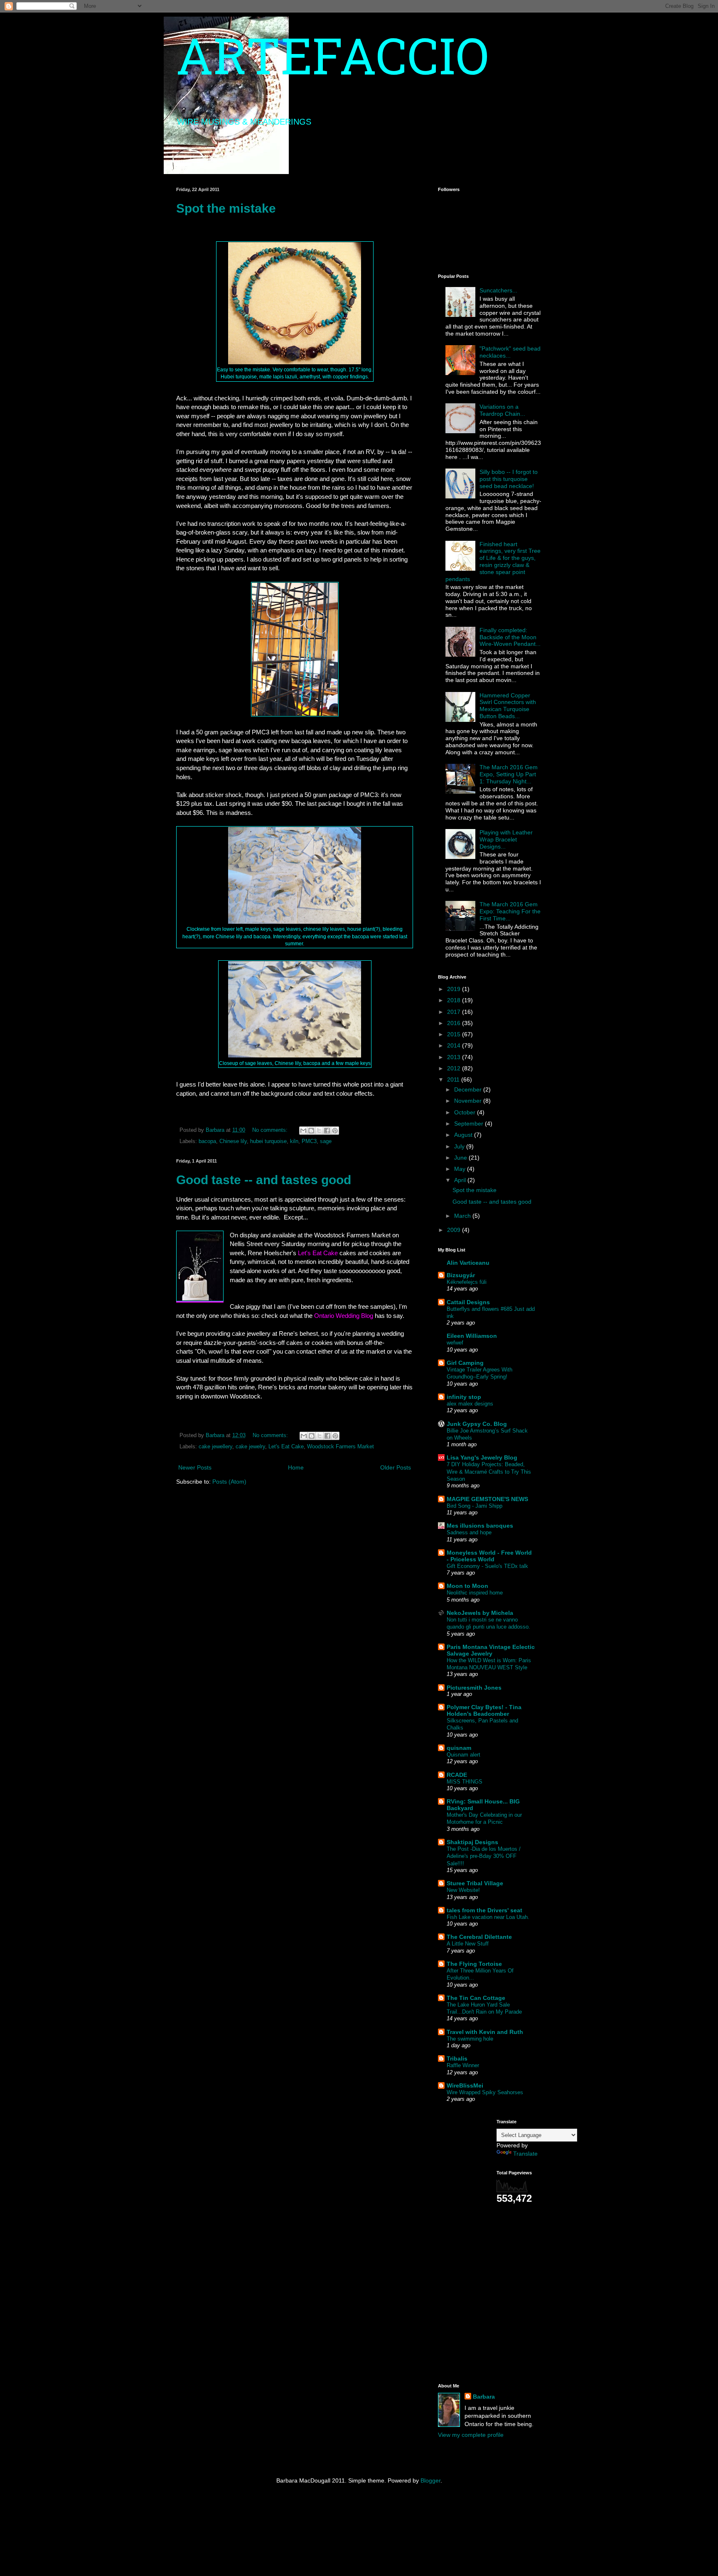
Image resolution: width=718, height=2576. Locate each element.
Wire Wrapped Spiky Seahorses (485, 2092)
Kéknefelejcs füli (467, 1282)
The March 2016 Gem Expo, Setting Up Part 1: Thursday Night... (509, 774)
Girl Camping (465, 1363)
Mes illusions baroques (480, 1526)
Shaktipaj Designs (472, 1842)
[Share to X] (319, 1131)
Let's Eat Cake (286, 1447)
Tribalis (457, 2058)
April (461, 1180)
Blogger (430, 2480)
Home (296, 1467)
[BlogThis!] (311, 1131)
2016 (455, 1023)
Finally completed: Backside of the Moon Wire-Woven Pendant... (510, 637)
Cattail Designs (468, 1302)
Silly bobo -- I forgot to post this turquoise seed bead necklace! (509, 479)
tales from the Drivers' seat (484, 1910)
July (460, 1146)
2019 (455, 989)
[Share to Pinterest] (335, 1131)
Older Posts (396, 1467)
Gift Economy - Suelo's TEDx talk (487, 1566)
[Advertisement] (463, 2244)
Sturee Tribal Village (475, 1883)
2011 (454, 1079)
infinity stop (464, 1397)
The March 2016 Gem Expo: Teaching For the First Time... (510, 911)
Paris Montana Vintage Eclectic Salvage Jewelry (491, 1650)
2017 (455, 1012)
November (469, 1101)
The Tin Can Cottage (476, 1998)
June (461, 1158)
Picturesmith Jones (474, 1688)
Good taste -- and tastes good (264, 1180)
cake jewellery (215, 1447)
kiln (294, 1141)
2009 (455, 1230)
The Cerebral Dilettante (479, 1937)
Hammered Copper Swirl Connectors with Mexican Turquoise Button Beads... (508, 706)
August (464, 1135)
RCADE (457, 1775)
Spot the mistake (226, 208)
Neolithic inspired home (475, 1593)
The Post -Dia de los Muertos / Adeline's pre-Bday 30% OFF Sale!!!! (484, 1856)
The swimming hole (470, 2039)
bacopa (207, 1141)
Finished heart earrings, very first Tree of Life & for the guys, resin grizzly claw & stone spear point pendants (493, 562)
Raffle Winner (463, 2065)
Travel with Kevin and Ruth (485, 2032)
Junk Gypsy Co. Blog (477, 1424)
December (469, 1089)
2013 (455, 1057)
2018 (455, 1000)
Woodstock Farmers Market (341, 1447)
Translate (525, 2154)
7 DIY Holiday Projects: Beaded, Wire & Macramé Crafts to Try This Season (489, 1472)
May (461, 1169)
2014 (455, 1045)
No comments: (271, 1130)
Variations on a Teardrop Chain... (502, 410)
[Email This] (303, 1131)
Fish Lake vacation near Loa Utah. (488, 1917)
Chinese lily (233, 1141)
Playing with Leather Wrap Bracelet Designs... (506, 839)
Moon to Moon (467, 1586)
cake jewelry (250, 1447)
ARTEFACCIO (332, 62)
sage (326, 1141)
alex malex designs (470, 1404)
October (466, 1112)
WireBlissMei (465, 2085)
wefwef (455, 1343)
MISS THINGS (465, 1782)
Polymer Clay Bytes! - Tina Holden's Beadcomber (484, 1710)
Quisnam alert (464, 1755)
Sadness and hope (469, 1532)
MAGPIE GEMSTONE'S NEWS (487, 1499)
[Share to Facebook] (327, 1131)
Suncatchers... (498, 290)
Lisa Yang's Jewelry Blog (482, 1457)
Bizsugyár (461, 1275)
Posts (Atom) (229, 1482)
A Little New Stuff (468, 1944)
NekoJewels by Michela (480, 1613)
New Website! (463, 1890)
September (470, 1124)
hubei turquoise (268, 1141)
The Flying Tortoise (474, 1964)
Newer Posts (195, 1467)
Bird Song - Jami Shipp (475, 1506)
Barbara (484, 2397)
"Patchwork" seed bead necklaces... (510, 352)
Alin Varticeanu (468, 1263)
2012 (455, 1068)
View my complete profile (471, 2435)
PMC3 (309, 1141)
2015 (455, 1034)
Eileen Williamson (472, 1336)
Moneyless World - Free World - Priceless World (489, 1556)
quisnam (459, 1748)
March (463, 1216)
